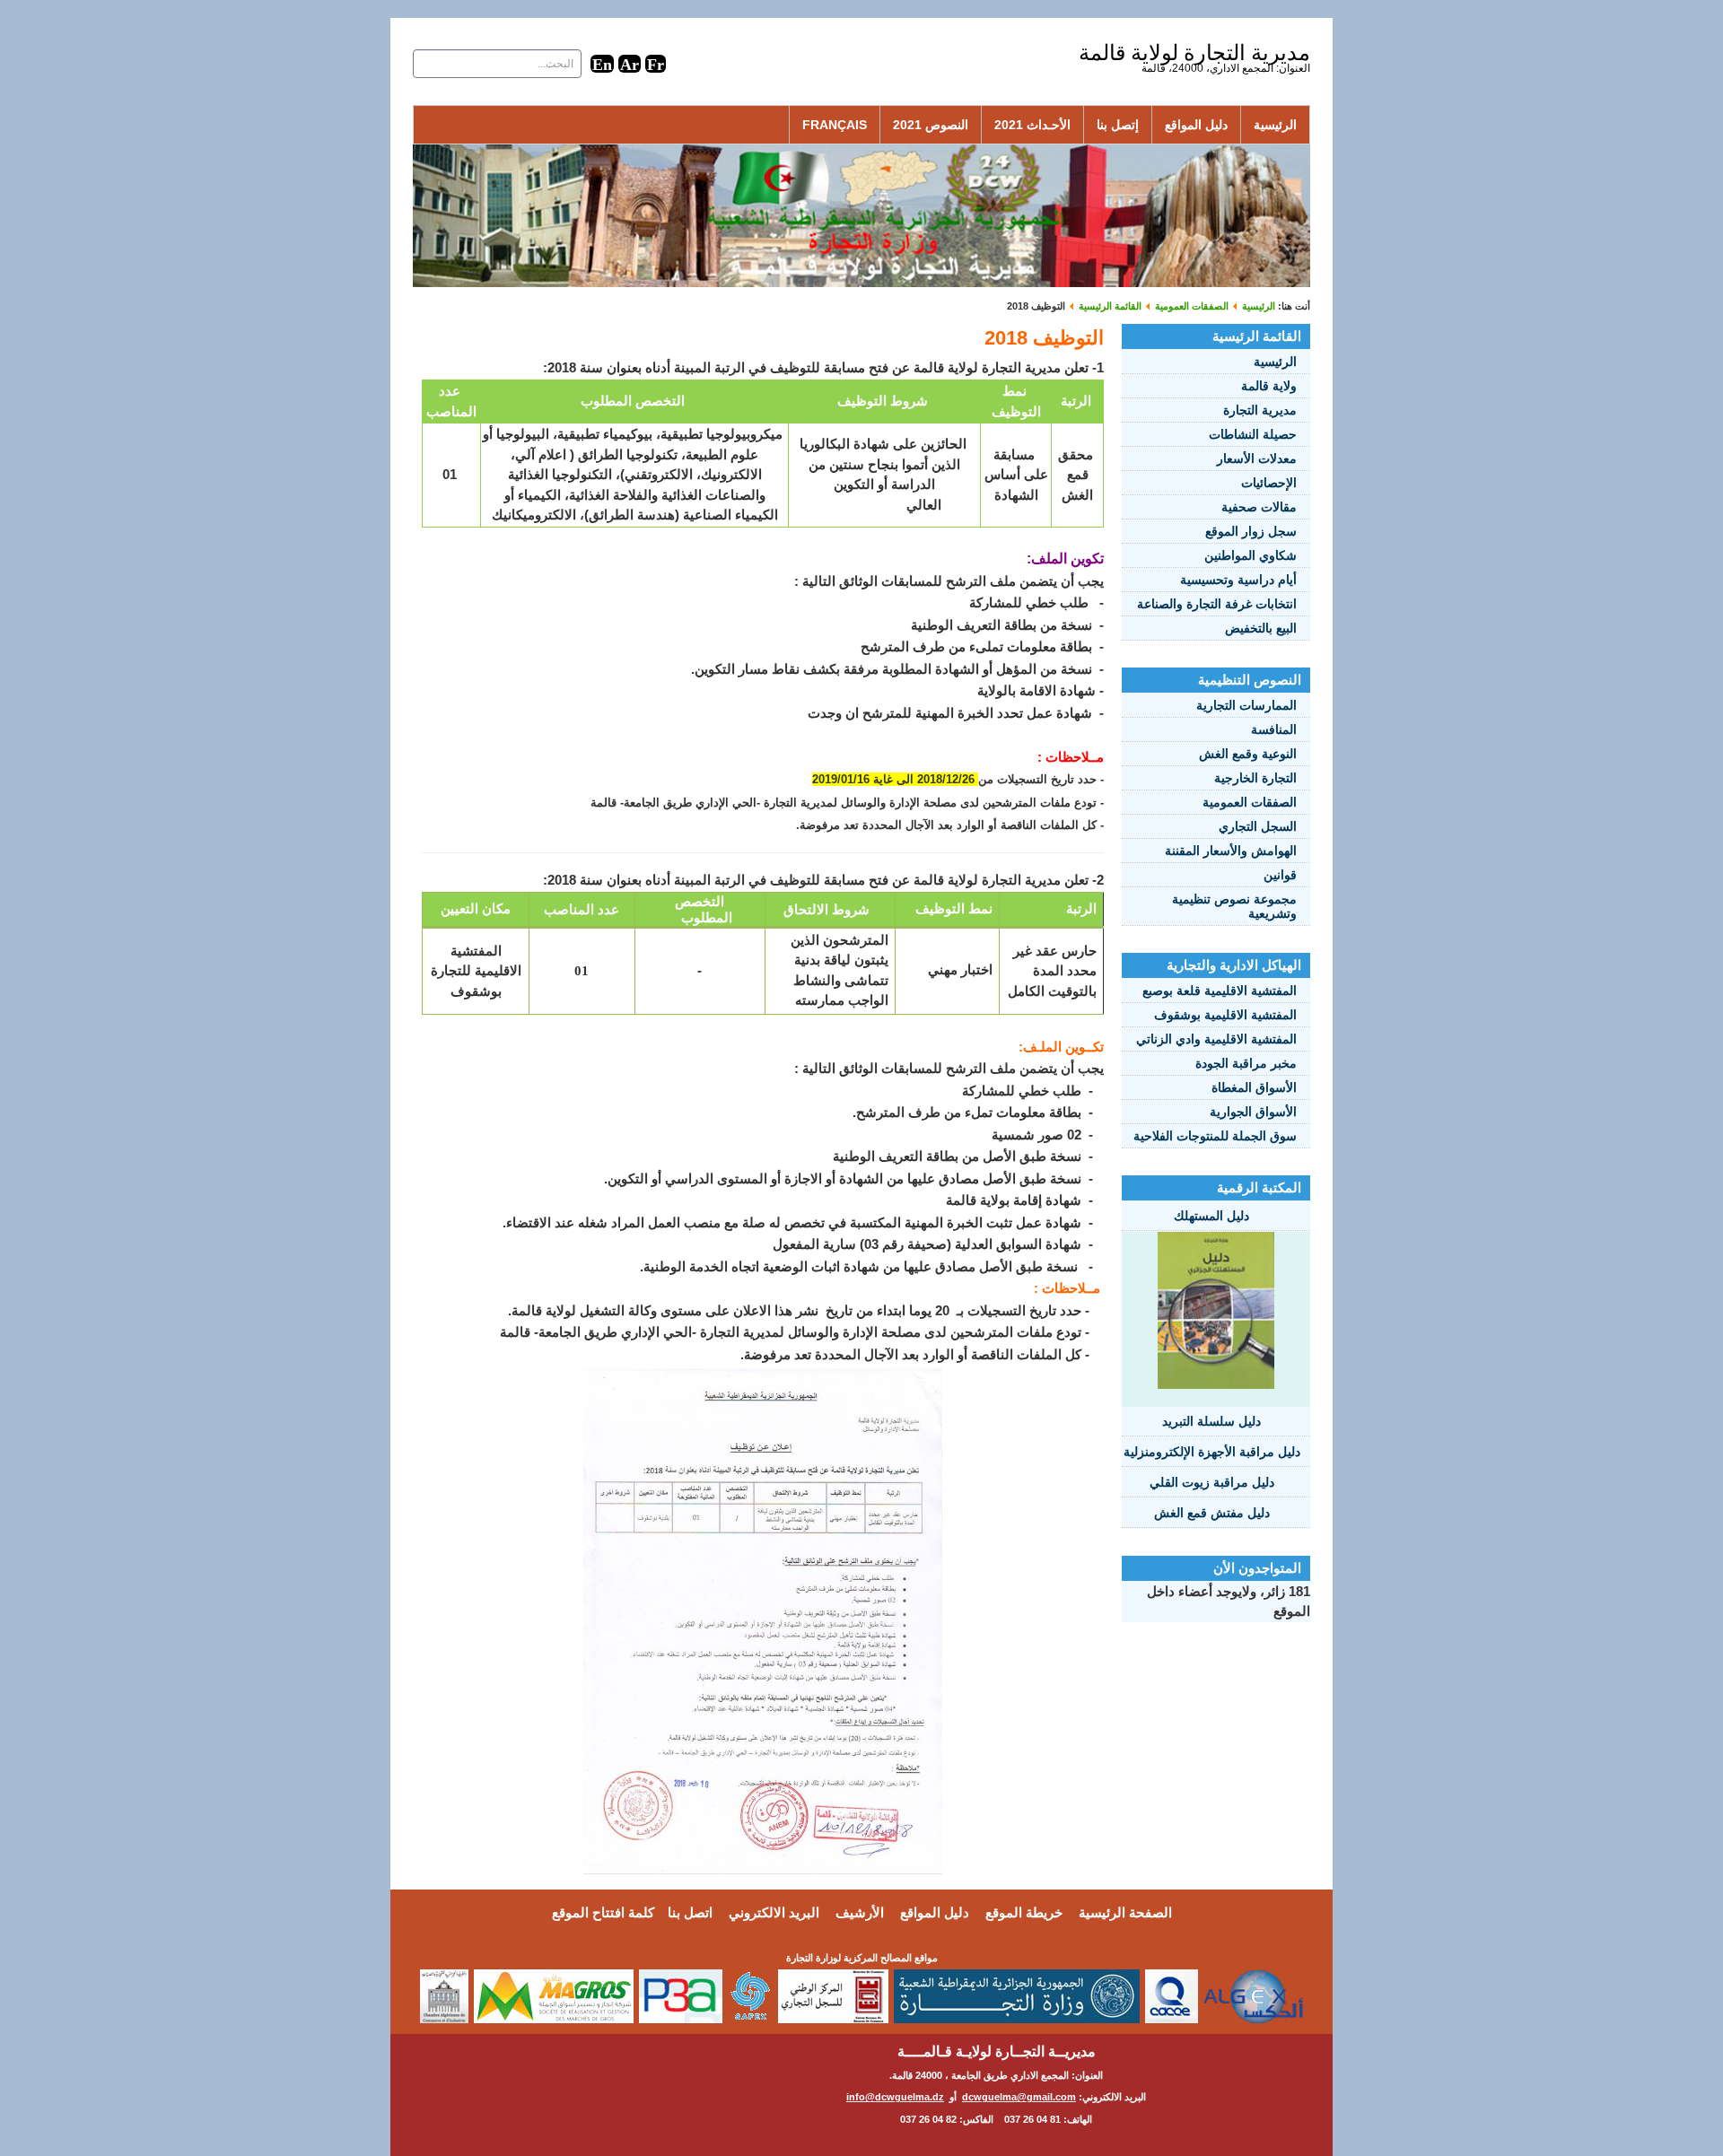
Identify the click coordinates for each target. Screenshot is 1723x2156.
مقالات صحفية (1259, 507)
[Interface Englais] (602, 63)
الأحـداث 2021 (1032, 125)
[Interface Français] (656, 63)
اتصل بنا (690, 1912)
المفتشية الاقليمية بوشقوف (1225, 1015)
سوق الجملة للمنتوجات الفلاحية (1215, 1136)
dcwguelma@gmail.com (1019, 2097)
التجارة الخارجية (1255, 778)
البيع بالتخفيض (1261, 628)
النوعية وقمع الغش (1248, 754)
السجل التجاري (1258, 826)
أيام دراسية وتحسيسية (1238, 580)
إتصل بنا (1118, 125)
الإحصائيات (1269, 483)
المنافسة (1274, 729)
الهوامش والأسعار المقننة (1231, 851)
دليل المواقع (1196, 125)
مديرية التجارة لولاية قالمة (1194, 52)
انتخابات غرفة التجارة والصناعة (1217, 604)
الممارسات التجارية (1246, 705)
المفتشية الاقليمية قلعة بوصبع (1220, 991)
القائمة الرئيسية (1110, 306)
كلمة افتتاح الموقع (603, 1912)
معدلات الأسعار (1257, 458)
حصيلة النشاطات (1253, 434)
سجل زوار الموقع (1251, 531)
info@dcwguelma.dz (895, 2097)
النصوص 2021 (931, 125)
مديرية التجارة (1260, 410)
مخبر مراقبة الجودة (1246, 1063)
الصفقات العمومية (1192, 306)
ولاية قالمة (1269, 386)
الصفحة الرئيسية (1125, 1912)
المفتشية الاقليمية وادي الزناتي (1216, 1039)
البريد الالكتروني (774, 1912)
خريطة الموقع (1024, 1912)
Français (835, 125)
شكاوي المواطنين (1251, 555)
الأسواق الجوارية (1253, 1112)
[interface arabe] (630, 63)
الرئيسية (1275, 125)
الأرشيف (860, 1912)
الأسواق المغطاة (1254, 1087)
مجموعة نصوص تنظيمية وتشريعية (1234, 906)
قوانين (1280, 875)
